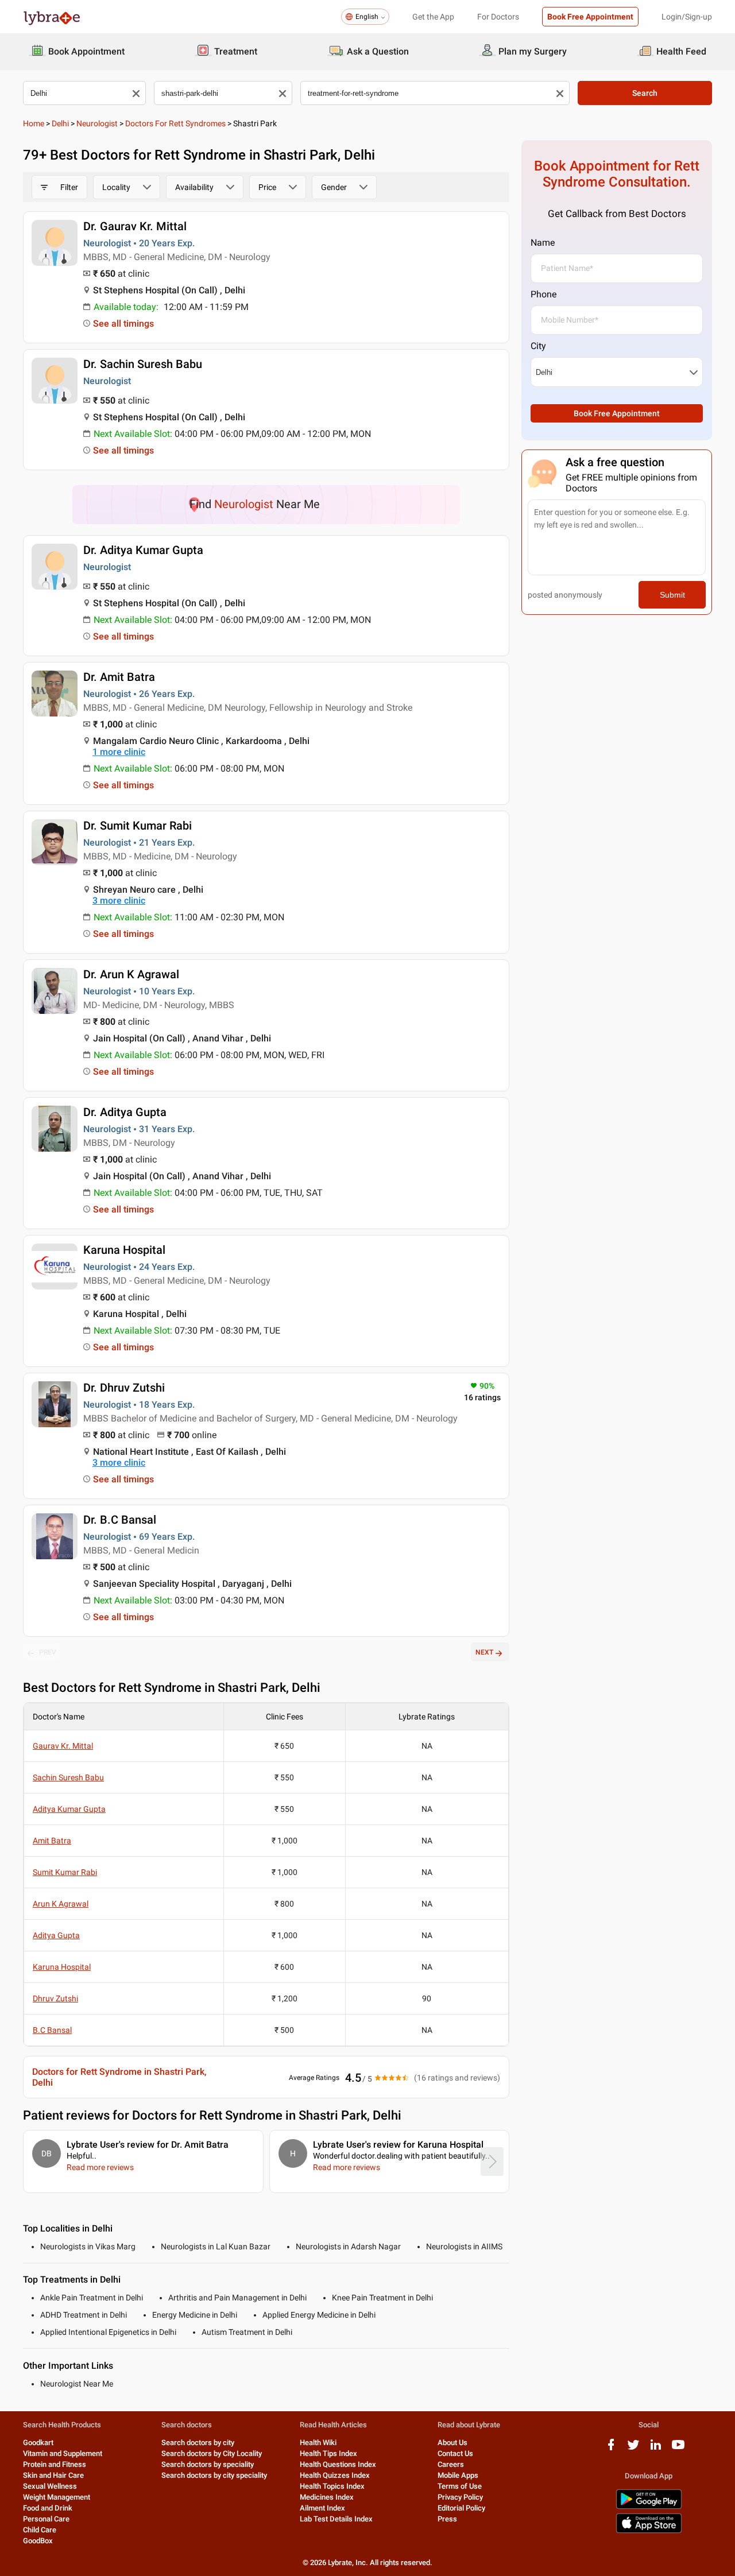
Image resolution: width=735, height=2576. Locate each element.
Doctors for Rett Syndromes (175, 123)
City (538, 346)
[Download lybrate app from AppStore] (649, 2531)
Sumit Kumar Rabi (65, 1872)
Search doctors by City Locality (212, 2453)
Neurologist (97, 123)
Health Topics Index (332, 2486)
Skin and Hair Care (53, 2475)
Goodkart (38, 2443)
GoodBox (38, 2541)
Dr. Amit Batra (119, 677)
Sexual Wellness (50, 2486)
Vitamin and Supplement (63, 2453)
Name (543, 243)
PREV (48, 1652)
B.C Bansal (52, 2030)
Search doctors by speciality (208, 2464)
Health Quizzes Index (335, 2475)
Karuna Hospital (124, 1250)
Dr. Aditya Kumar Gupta (143, 550)
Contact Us (455, 2453)
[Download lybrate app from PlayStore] (649, 2507)
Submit (672, 595)
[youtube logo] (678, 2449)
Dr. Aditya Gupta (125, 1112)
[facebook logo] (611, 2449)
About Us (452, 2443)
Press (447, 2519)
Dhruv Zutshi (55, 1998)
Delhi (60, 123)
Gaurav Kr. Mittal (63, 1746)
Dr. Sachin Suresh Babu (143, 364)
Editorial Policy (461, 2508)
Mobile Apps (458, 2475)
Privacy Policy (460, 2497)
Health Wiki (318, 2443)
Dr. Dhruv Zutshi (124, 1388)
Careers (451, 2464)
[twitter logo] (633, 2449)
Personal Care (46, 2519)
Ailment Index (322, 2508)
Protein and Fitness (55, 2464)
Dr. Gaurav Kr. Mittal (135, 226)
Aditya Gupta (56, 1935)
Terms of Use (460, 2486)
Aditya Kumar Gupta (69, 1809)
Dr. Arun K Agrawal (131, 974)
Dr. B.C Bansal (120, 1520)
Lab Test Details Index (336, 2519)
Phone (543, 294)
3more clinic (119, 900)
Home (34, 123)
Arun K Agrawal (61, 1904)
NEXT (484, 1652)
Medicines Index (327, 2497)
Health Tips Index (328, 2453)
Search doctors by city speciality (214, 2475)
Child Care (40, 2530)
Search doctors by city (198, 2443)
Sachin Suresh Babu (68, 1777)
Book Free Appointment (590, 17)
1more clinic (119, 752)
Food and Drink (48, 2508)
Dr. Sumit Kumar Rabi (138, 826)
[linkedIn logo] (656, 2449)
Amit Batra (52, 1841)
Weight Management (57, 2497)
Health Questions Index (338, 2464)
